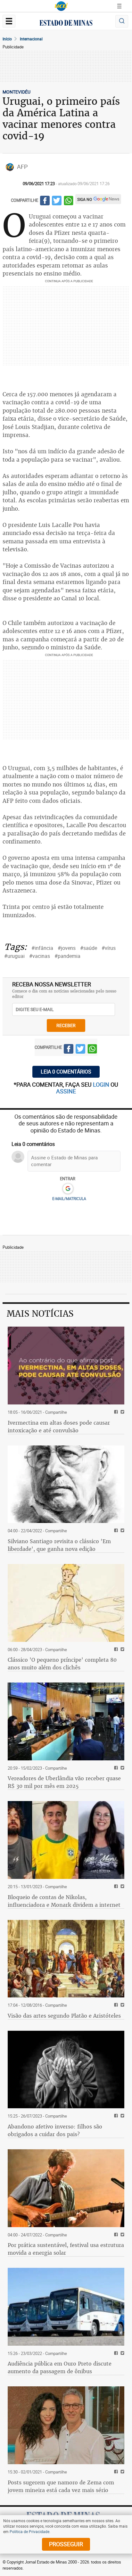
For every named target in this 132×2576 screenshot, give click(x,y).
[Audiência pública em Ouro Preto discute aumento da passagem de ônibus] (66, 2307)
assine (66, 1091)
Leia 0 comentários (66, 1072)
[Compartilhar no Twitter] (57, 202)
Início (7, 39)
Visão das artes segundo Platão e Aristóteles (64, 2016)
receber (66, 1025)
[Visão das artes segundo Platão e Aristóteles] (66, 1959)
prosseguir (66, 2544)
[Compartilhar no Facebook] (45, 202)
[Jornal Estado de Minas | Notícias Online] (66, 24)
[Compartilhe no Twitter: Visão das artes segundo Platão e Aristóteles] (122, 2005)
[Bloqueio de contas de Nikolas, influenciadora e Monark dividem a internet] (66, 1840)
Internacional (31, 39)
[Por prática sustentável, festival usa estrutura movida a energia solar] (66, 2188)
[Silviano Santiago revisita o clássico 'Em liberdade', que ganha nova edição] (66, 1484)
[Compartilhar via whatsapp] (69, 202)
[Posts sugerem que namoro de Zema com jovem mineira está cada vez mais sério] (66, 2425)
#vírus (109, 948)
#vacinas (40, 956)
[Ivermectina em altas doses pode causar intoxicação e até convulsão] (66, 1366)
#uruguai (14, 956)
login (102, 1084)
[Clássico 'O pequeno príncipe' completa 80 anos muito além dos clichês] (66, 1603)
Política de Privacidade (29, 2531)
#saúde (89, 948)
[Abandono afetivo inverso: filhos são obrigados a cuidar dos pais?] (66, 2070)
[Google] (68, 1189)
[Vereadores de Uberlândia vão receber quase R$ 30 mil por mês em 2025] (66, 1721)
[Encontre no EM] (122, 21)
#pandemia (67, 956)
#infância (42, 948)
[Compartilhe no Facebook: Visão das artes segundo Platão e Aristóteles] (115, 2005)
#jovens (67, 948)
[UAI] (61, 6)
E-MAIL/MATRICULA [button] (69, 1198)
